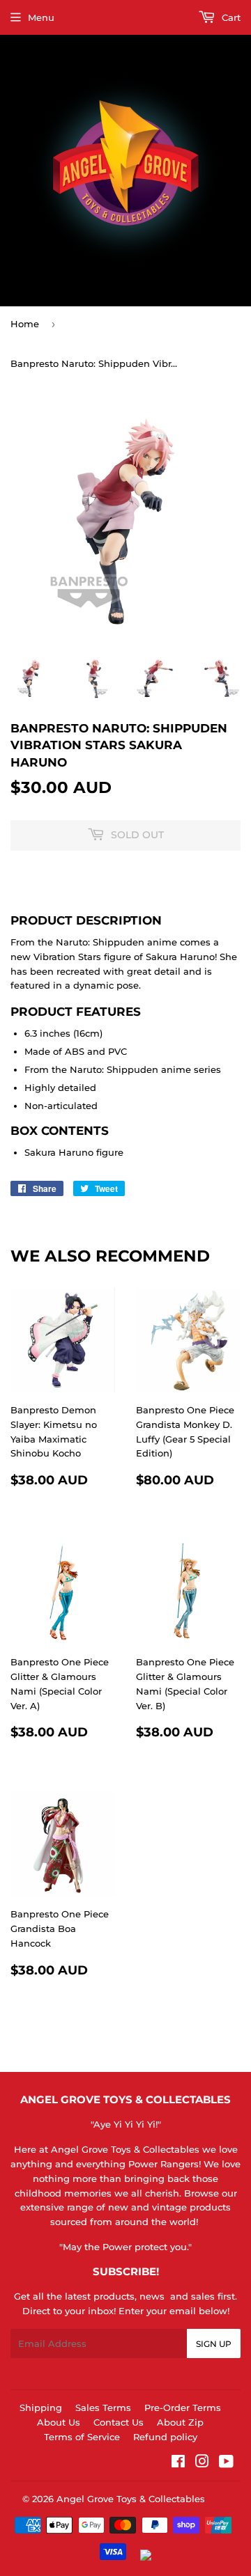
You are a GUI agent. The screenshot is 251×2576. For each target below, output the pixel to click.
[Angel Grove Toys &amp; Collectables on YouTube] (226, 2463)
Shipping (41, 2408)
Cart (230, 17)
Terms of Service (82, 2437)
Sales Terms (103, 2408)
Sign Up (214, 2344)
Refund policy (165, 2437)
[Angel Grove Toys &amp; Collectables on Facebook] (178, 2463)
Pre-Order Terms (183, 2408)
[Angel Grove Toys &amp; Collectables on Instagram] (202, 2463)
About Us (59, 2422)
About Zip (180, 2422)
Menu (41, 17)
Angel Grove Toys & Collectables (131, 2499)
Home (25, 324)
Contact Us (119, 2422)
